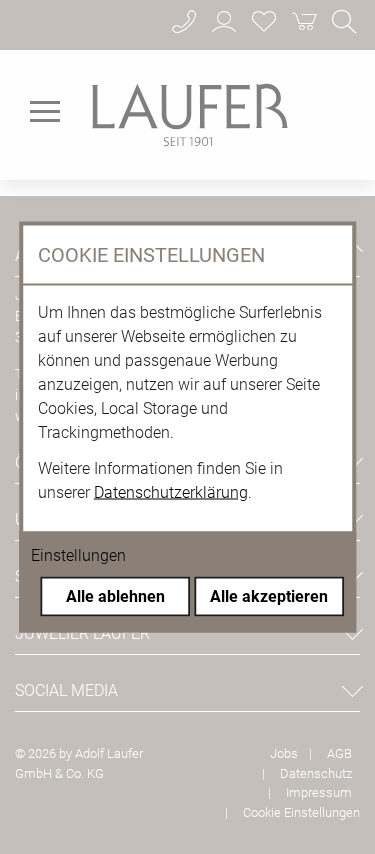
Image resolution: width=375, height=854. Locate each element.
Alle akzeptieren (269, 596)
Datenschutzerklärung (171, 492)
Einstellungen (78, 555)
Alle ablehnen (115, 596)
